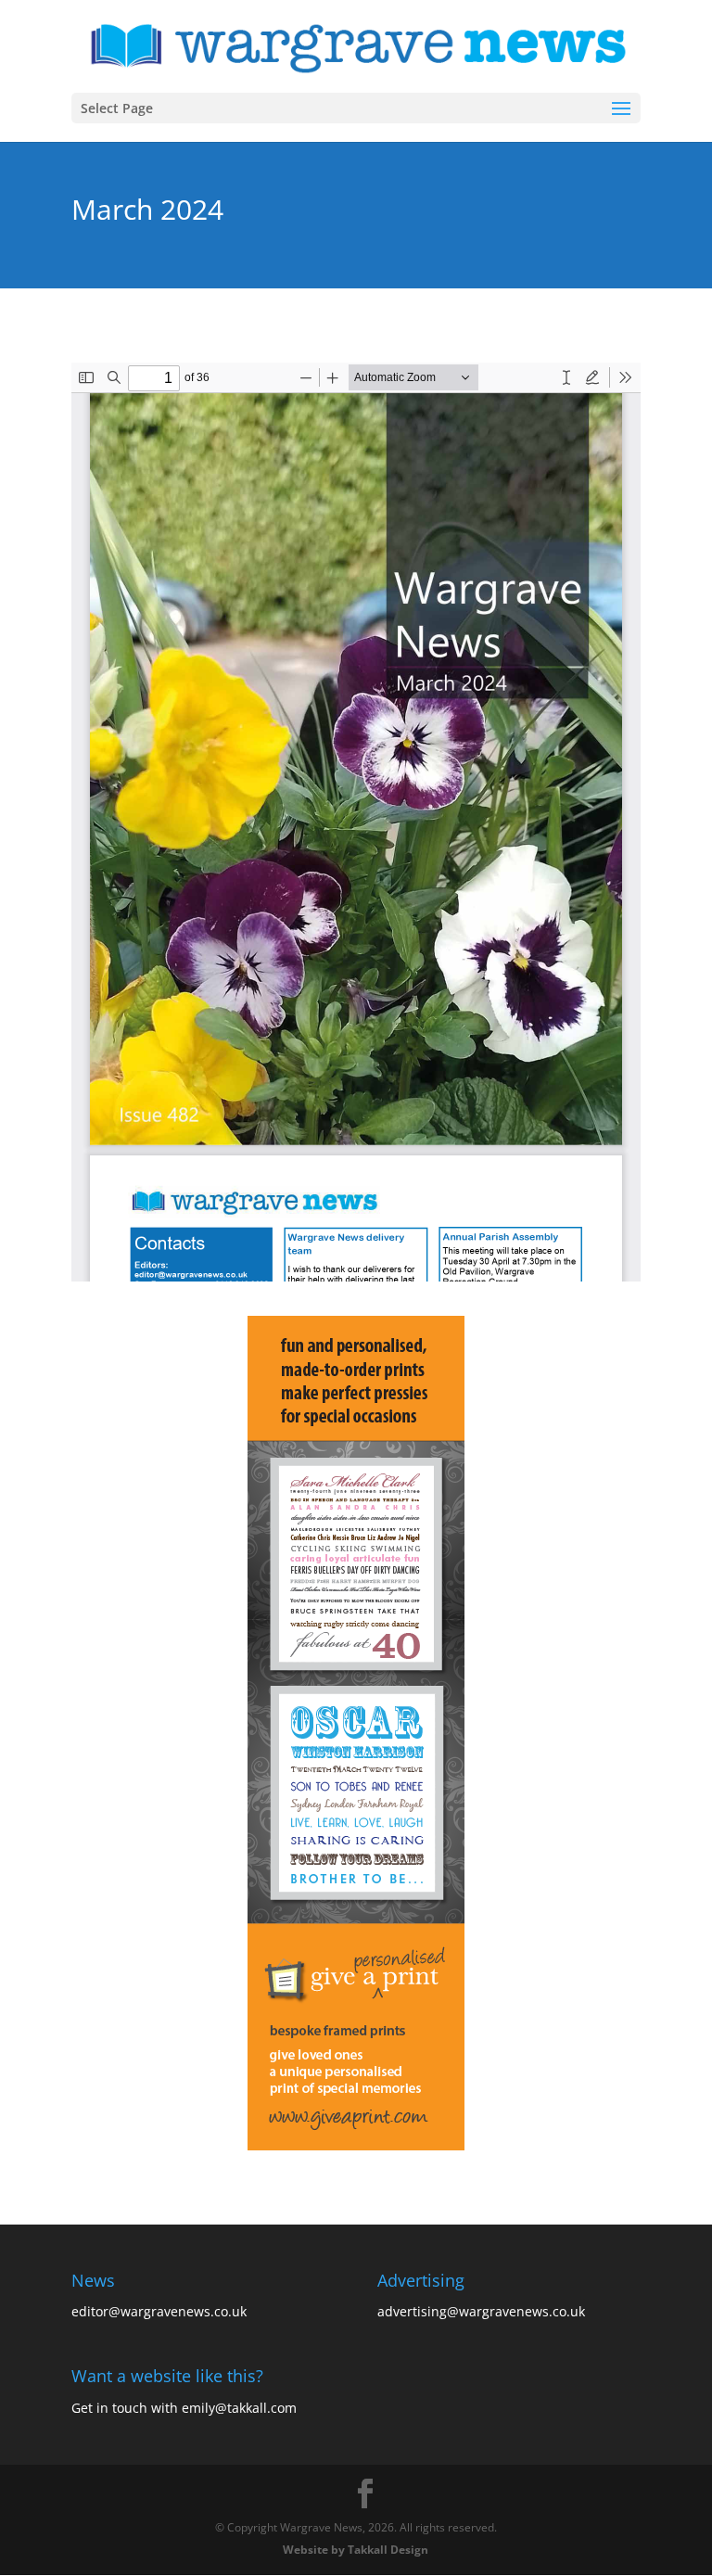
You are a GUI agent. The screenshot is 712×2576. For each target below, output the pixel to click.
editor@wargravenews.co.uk (159, 2311)
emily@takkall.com (239, 2408)
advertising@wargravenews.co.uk (481, 2311)
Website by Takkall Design (356, 2550)
